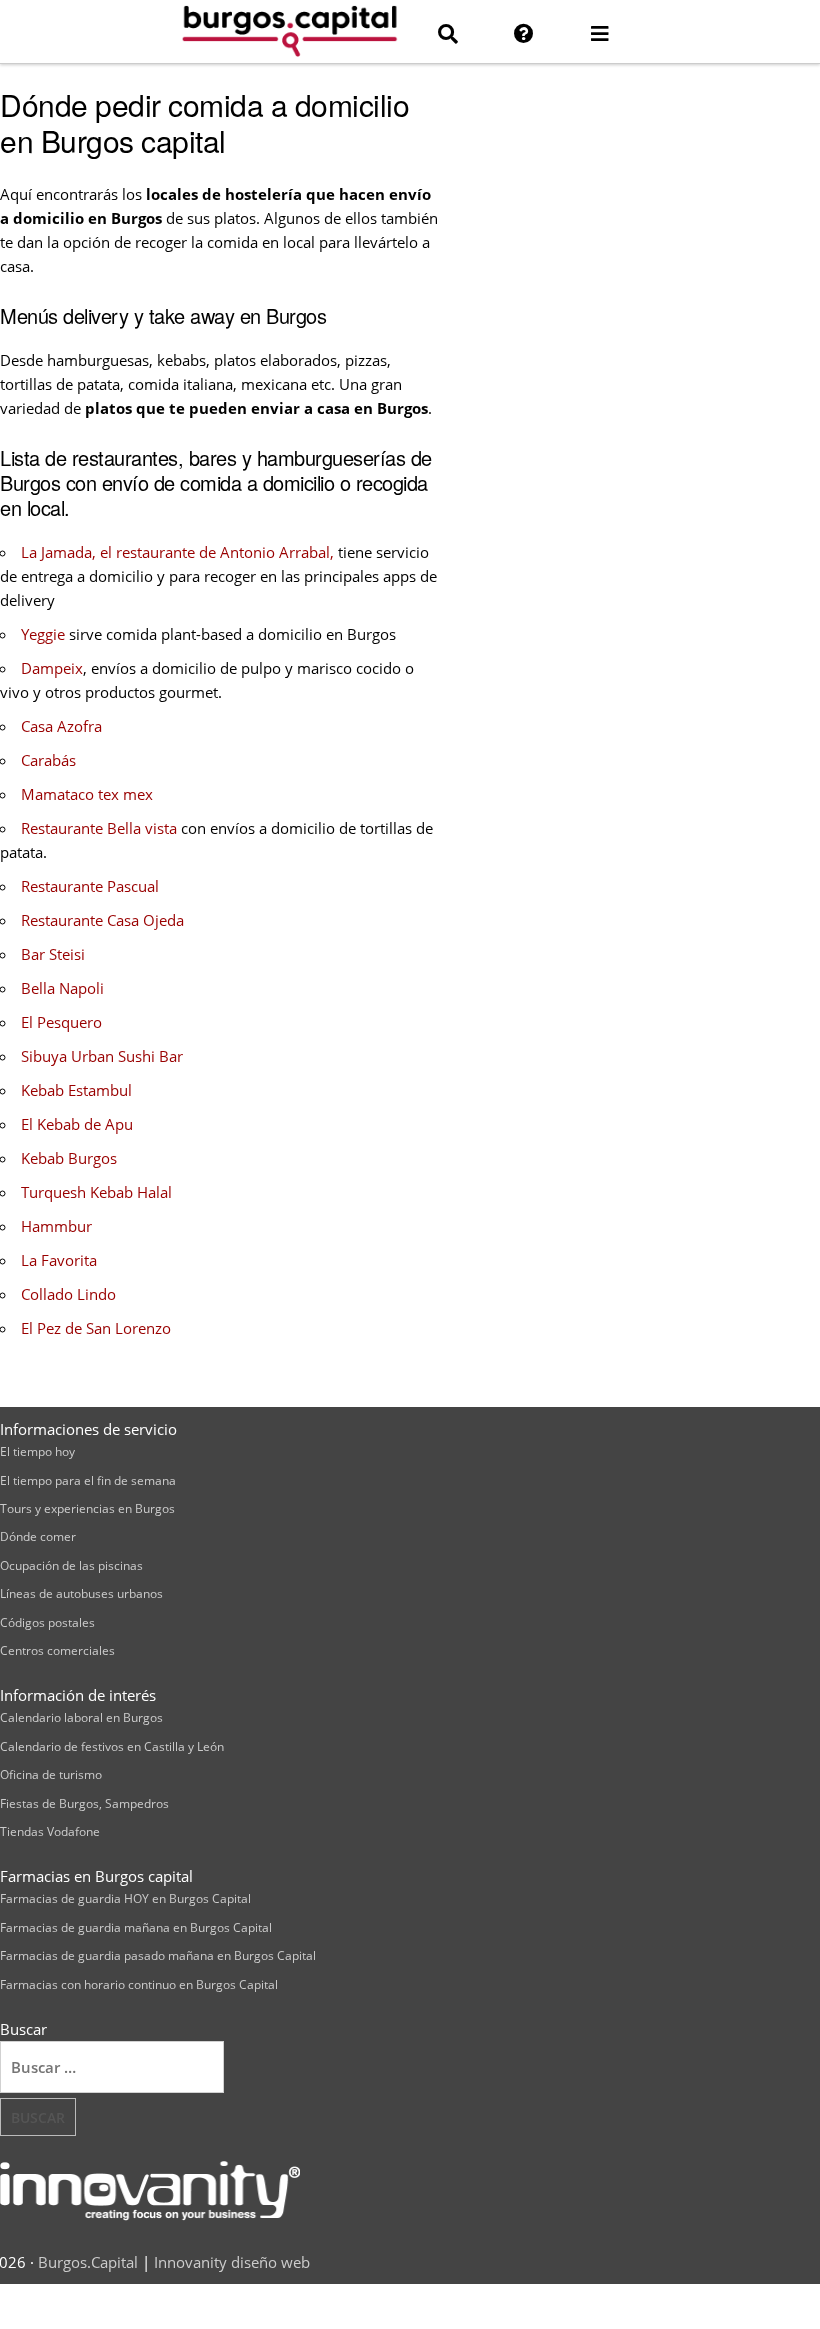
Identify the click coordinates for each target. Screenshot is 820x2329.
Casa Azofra (61, 726)
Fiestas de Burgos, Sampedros (84, 1803)
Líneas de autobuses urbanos (81, 1593)
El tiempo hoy (37, 1451)
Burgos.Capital (88, 2262)
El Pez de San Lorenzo (96, 1328)
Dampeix (52, 668)
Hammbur (56, 1226)
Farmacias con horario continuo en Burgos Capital (139, 1984)
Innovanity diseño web (232, 2262)
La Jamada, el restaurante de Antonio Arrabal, (177, 552)
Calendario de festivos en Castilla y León (112, 1746)
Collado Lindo (68, 1294)
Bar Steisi (53, 954)
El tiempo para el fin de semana (88, 1480)
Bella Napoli (62, 988)
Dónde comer (38, 1536)
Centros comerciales (57, 1650)
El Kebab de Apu (77, 1124)
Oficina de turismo (51, 1774)
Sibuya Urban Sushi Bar (102, 1056)
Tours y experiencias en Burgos (87, 1508)
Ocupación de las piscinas (71, 1565)
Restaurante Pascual (90, 886)
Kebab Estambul (76, 1090)
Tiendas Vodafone (50, 1831)
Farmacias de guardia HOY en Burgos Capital (125, 1898)
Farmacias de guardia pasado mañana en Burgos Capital (158, 1955)
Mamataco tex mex (87, 794)
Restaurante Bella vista (99, 828)
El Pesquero (61, 1022)
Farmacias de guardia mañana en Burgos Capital (136, 1927)
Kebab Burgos (69, 1158)
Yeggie (43, 634)
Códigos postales (47, 1622)
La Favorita (59, 1260)
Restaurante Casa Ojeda (102, 920)
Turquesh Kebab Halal (96, 1192)
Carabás (48, 760)
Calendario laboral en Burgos (81, 1717)
